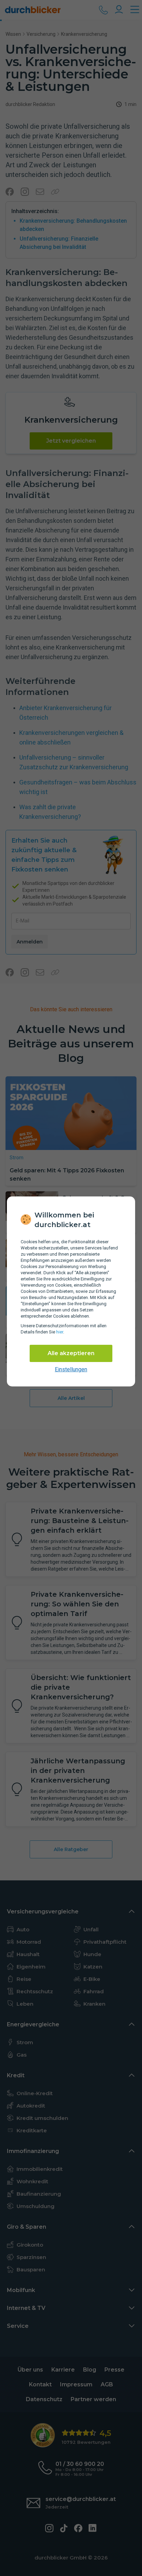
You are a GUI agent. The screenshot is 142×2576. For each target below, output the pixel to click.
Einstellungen (71, 1369)
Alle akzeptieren (71, 1353)
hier (60, 1332)
